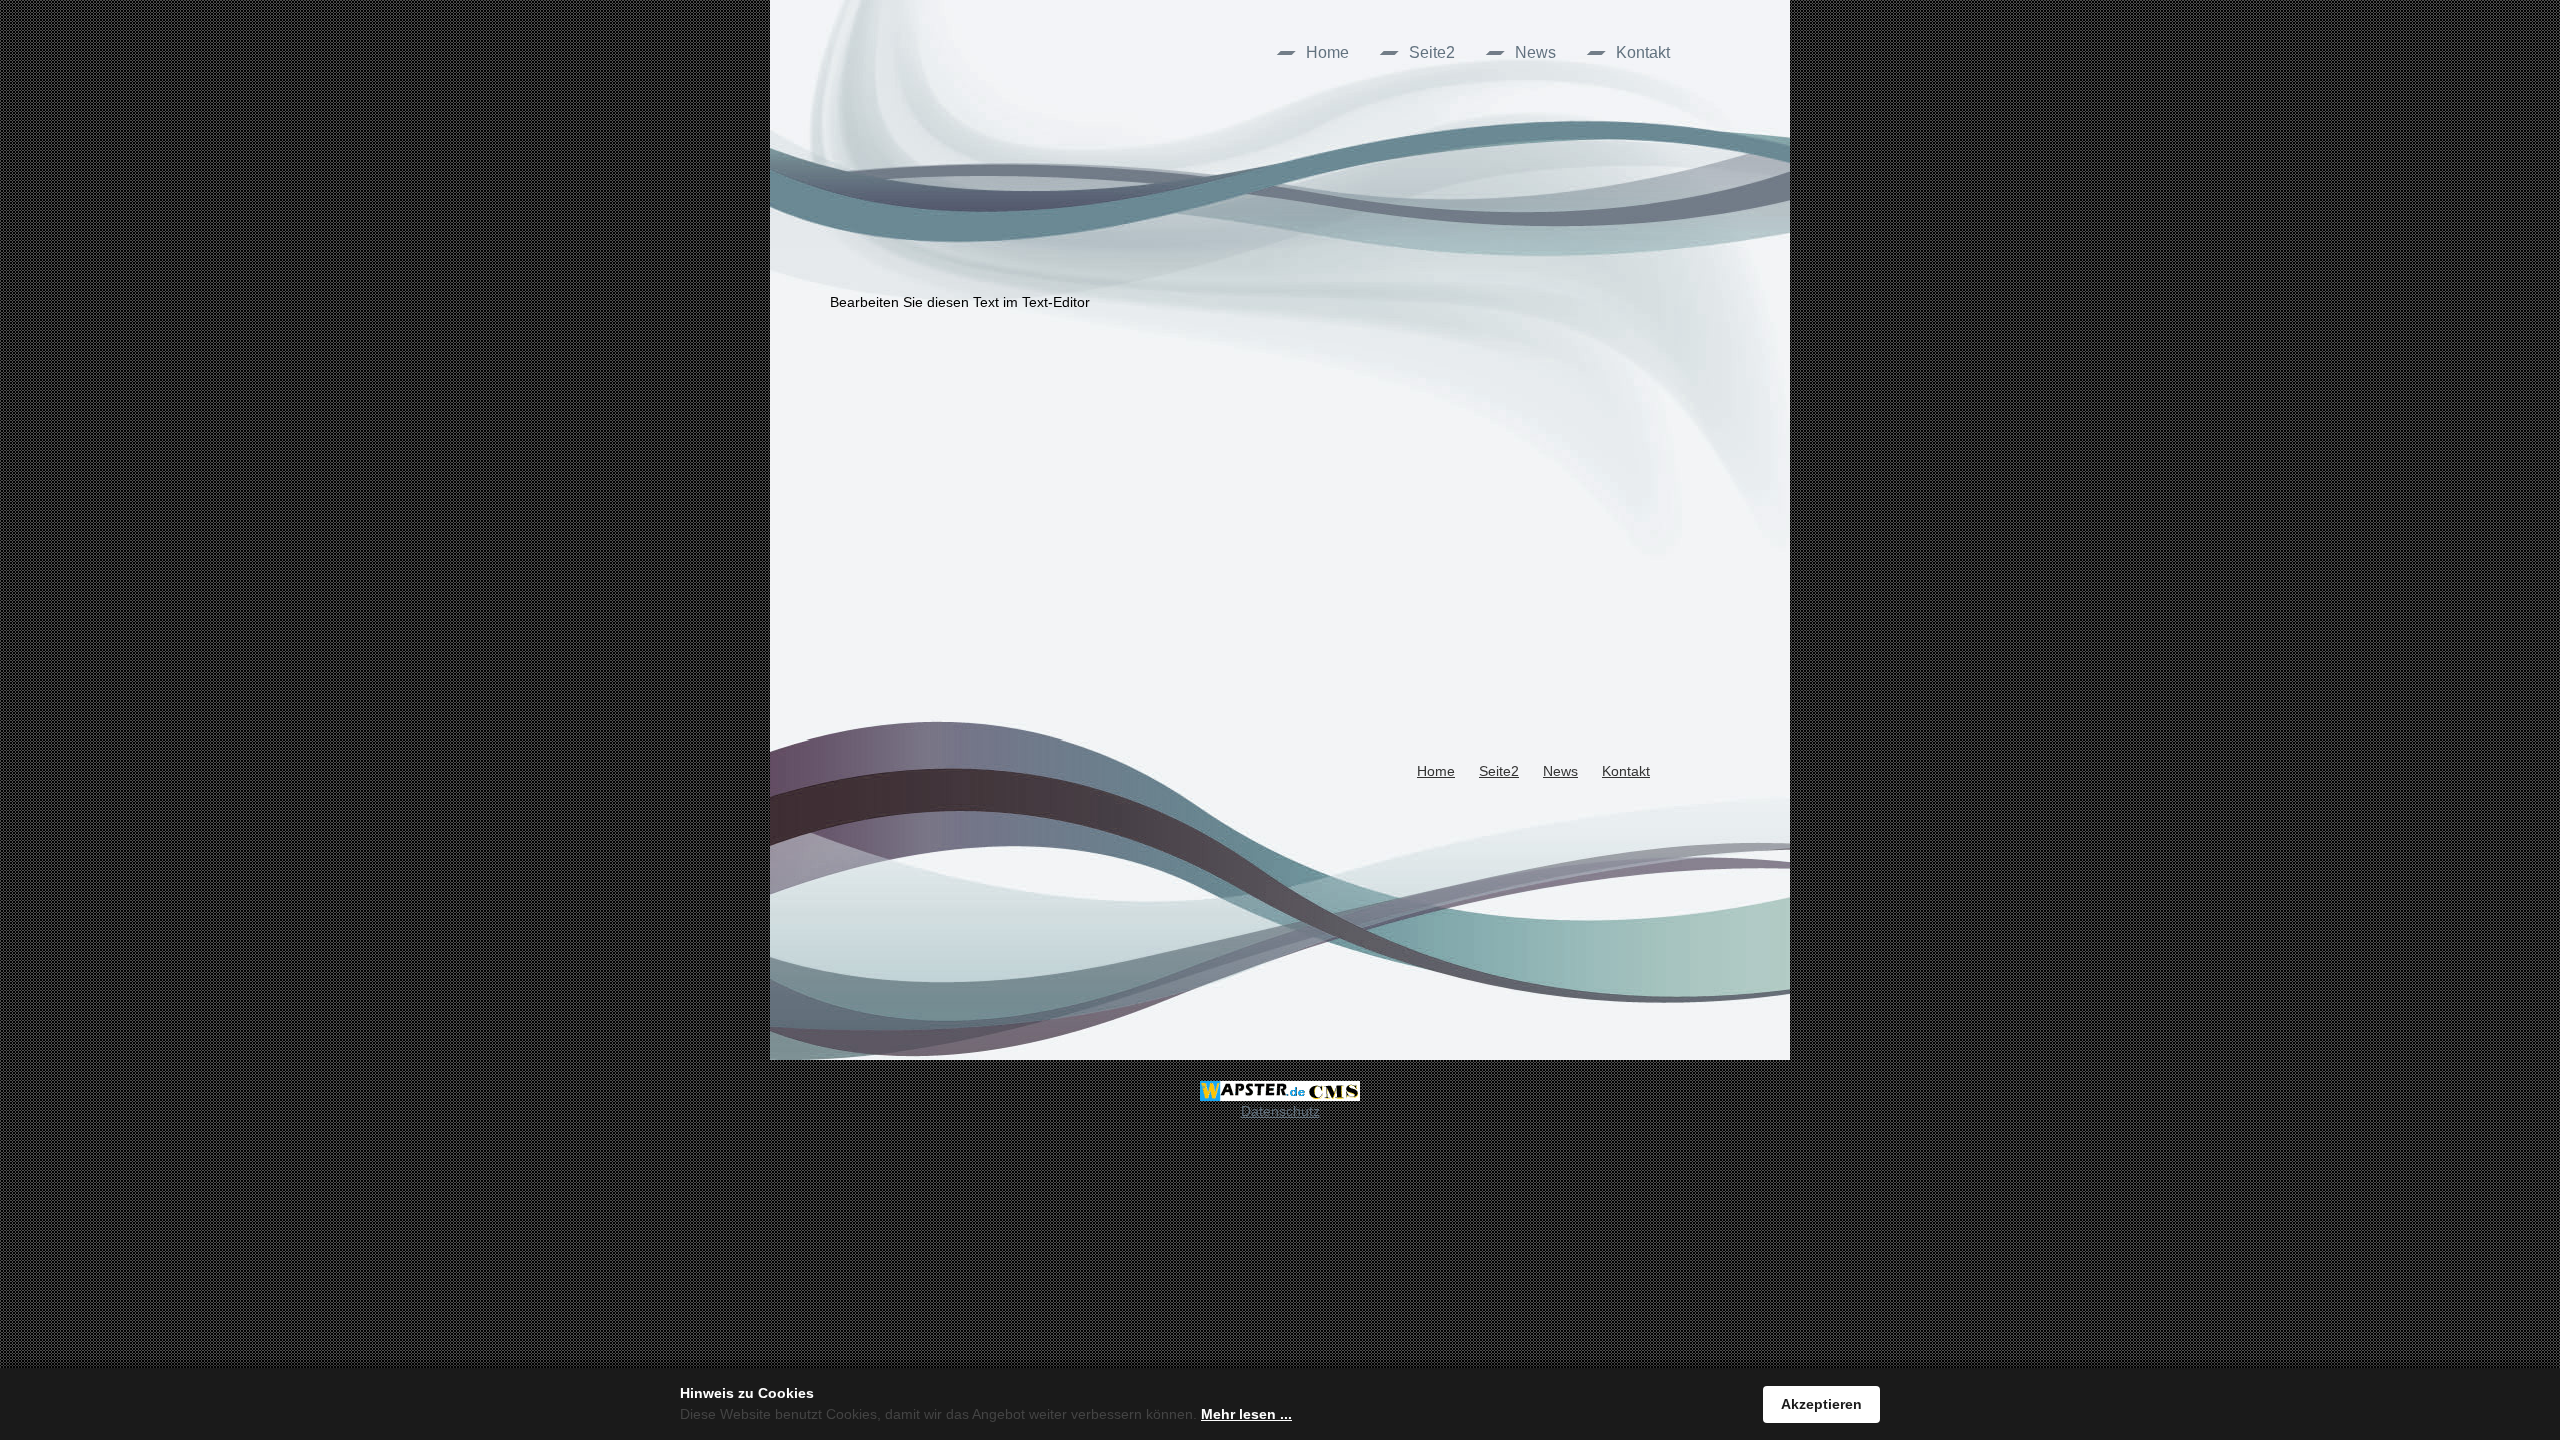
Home (1327, 52)
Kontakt (1643, 52)
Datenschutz (1280, 1111)
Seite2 (1432, 52)
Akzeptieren (1821, 1404)
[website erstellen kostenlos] (1280, 1090)
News (1535, 52)
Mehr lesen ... (1246, 1414)
